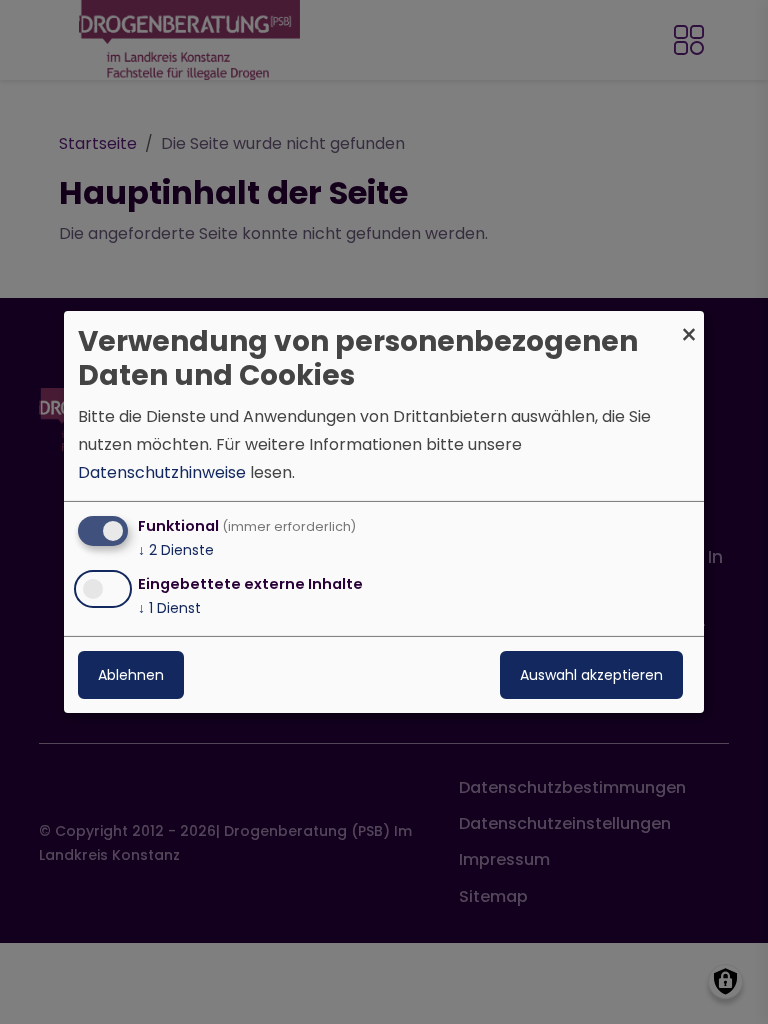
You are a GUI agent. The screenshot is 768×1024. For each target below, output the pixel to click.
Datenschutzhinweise (162, 472)
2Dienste (176, 550)
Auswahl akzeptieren (591, 675)
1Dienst (169, 608)
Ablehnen (131, 675)
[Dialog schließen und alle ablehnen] (689, 323)
